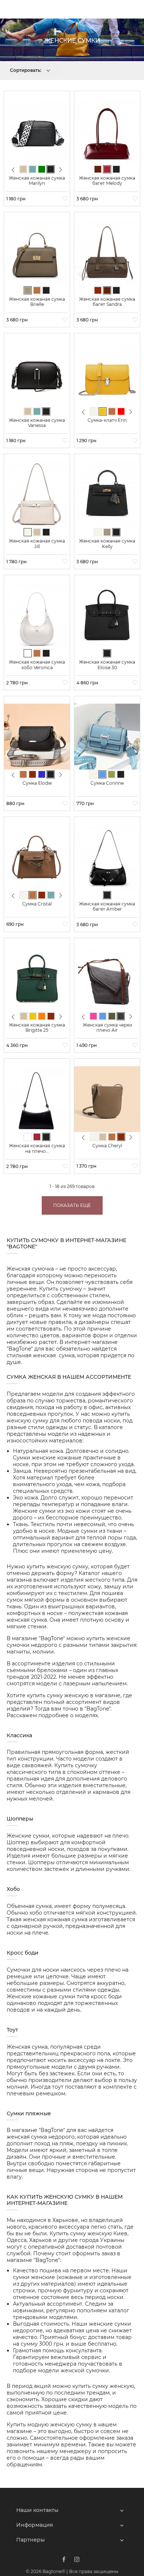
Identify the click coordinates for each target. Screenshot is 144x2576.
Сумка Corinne (107, 783)
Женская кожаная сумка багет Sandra (107, 302)
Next (61, 169)
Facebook (64, 2559)
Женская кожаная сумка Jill (37, 543)
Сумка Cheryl (107, 1146)
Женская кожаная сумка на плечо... (37, 1148)
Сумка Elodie (37, 783)
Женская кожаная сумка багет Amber (107, 906)
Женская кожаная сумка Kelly (107, 543)
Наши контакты (37, 2510)
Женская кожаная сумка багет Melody (107, 181)
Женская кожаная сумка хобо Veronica (37, 665)
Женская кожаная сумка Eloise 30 (107, 665)
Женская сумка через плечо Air (107, 1027)
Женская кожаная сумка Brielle (37, 302)
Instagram (77, 2559)
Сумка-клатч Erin (107, 420)
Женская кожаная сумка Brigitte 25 (37, 1027)
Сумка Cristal (37, 904)
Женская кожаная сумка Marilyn (37, 181)
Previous (13, 173)
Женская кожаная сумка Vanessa (37, 423)
